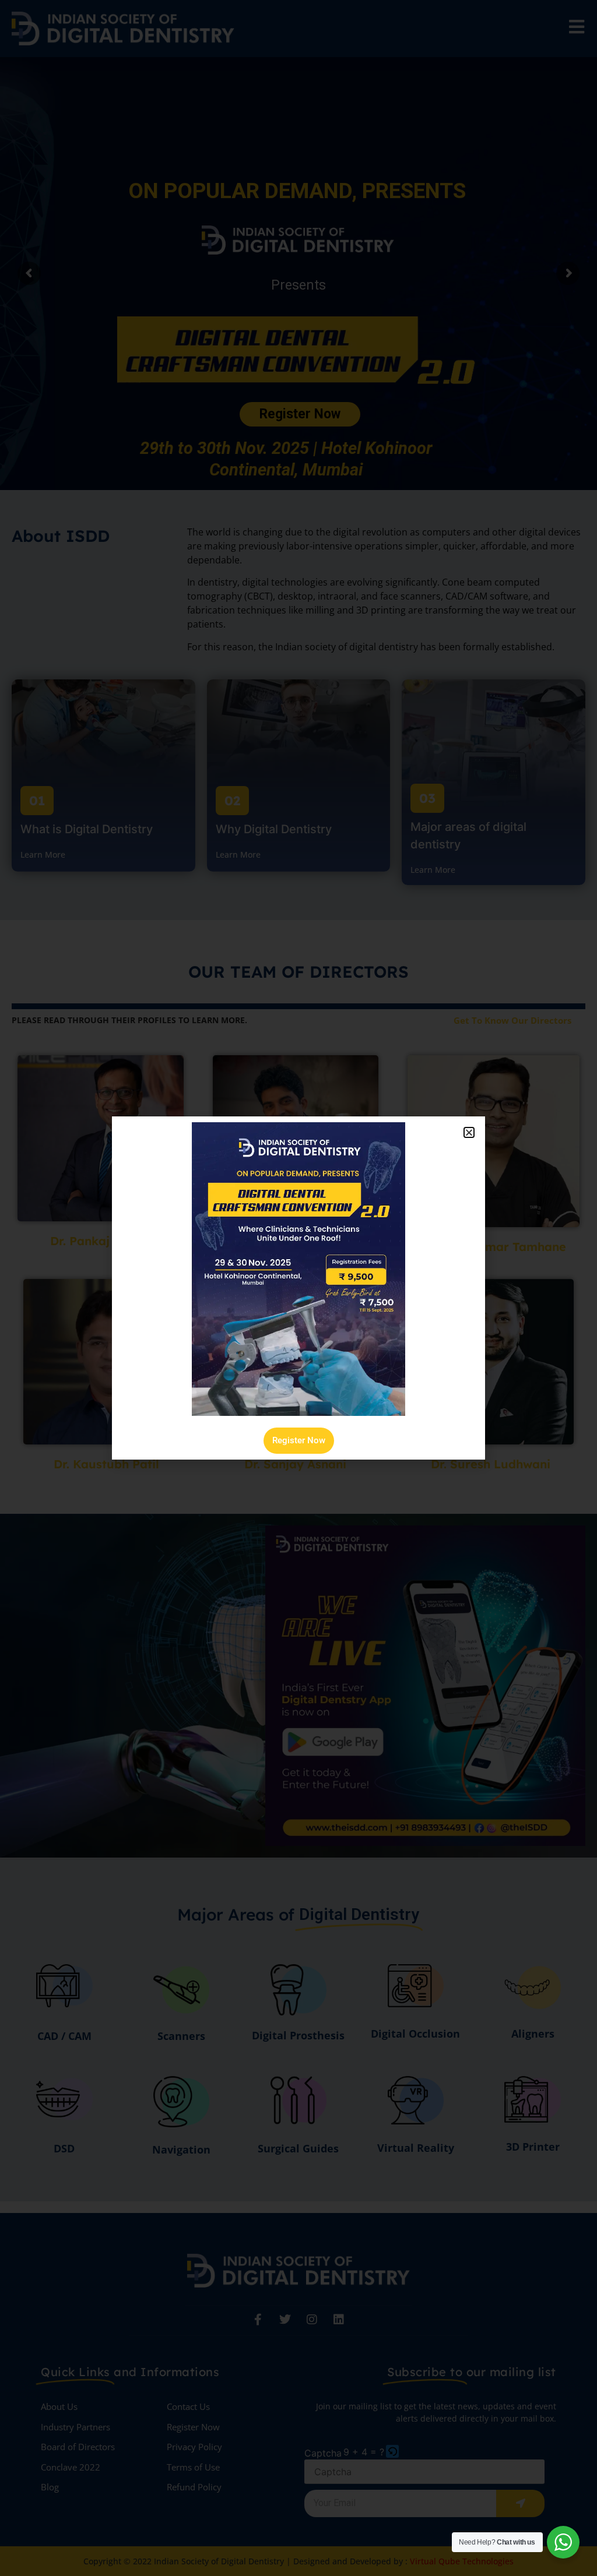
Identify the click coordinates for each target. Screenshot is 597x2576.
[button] (469, 1132)
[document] (298, 1288)
